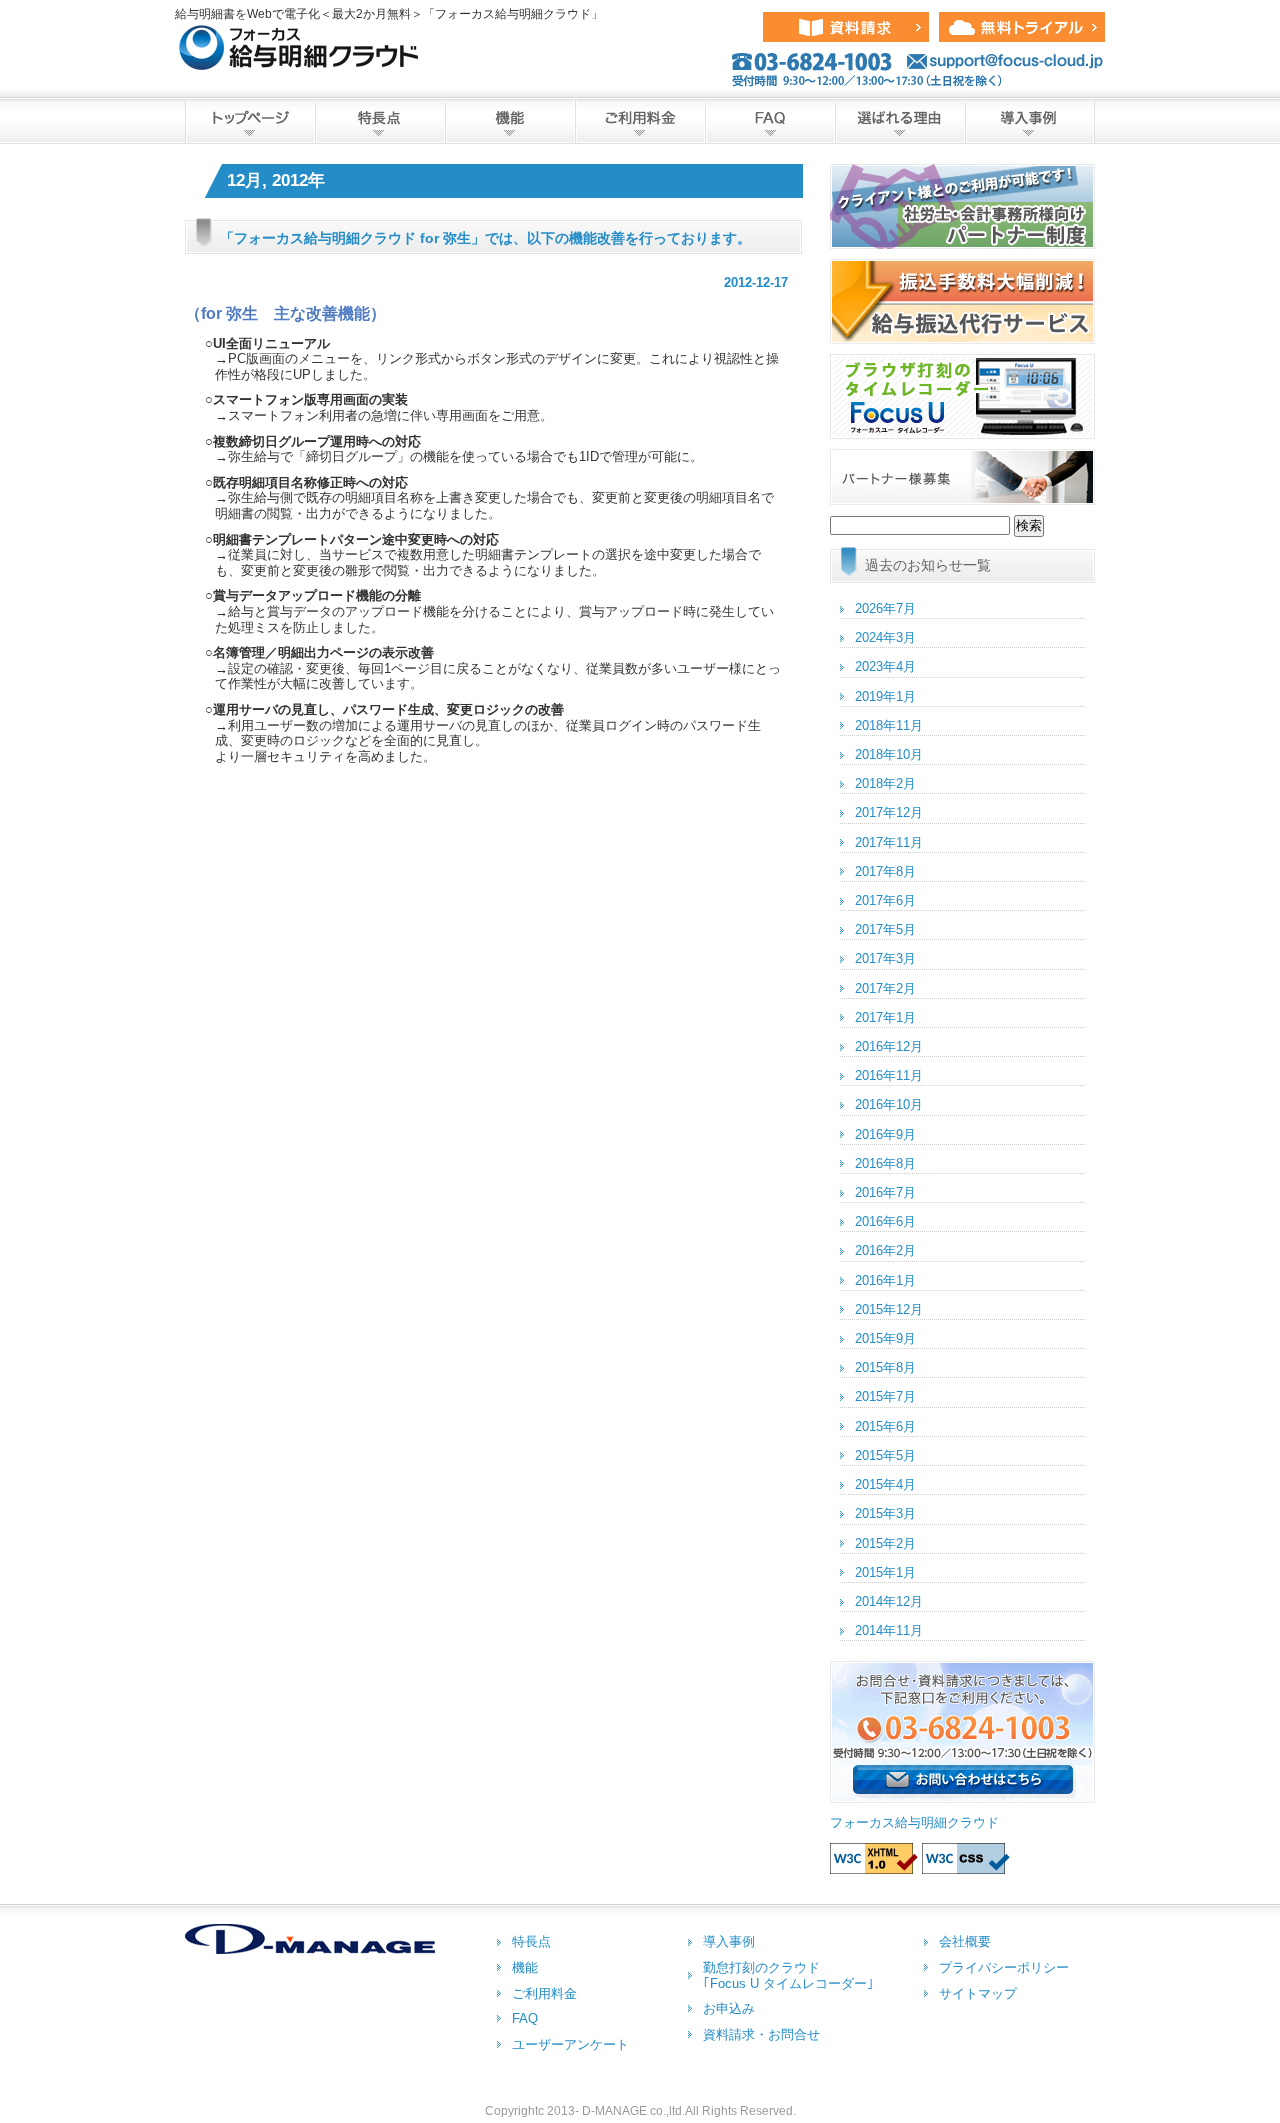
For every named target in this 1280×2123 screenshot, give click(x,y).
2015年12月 (889, 1309)
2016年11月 (889, 1075)
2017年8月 (885, 871)
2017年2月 (885, 988)
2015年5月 (885, 1455)
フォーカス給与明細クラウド (914, 1822)
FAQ (770, 121)
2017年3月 (885, 958)
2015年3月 (885, 1513)
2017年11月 (889, 842)
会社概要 (965, 1941)
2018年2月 (885, 783)
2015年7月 (885, 1396)
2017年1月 (885, 1017)
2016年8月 (885, 1163)
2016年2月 (885, 1250)
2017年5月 (885, 929)
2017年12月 (889, 812)
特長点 (380, 121)
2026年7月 (885, 608)
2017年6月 (885, 900)
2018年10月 (889, 754)
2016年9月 (885, 1134)
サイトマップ (978, 1993)
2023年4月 (885, 666)
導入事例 (1030, 121)
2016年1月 (885, 1280)
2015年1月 (885, 1572)
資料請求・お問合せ (761, 2034)
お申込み (729, 2008)
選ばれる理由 (900, 121)
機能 (510, 121)
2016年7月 (885, 1192)
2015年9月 (885, 1338)
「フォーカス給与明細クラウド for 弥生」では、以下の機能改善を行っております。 (485, 238)
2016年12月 (889, 1046)
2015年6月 (885, 1426)
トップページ (250, 121)
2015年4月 (885, 1484)
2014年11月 (889, 1630)
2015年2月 (885, 1543)
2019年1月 (885, 696)
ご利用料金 (640, 121)
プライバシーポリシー (1004, 1967)
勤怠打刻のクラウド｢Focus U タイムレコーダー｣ (788, 1975)
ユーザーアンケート (570, 2044)
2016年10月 (889, 1104)
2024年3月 (885, 637)
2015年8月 (885, 1367)
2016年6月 (885, 1221)
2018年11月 (889, 725)
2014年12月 (889, 1601)
